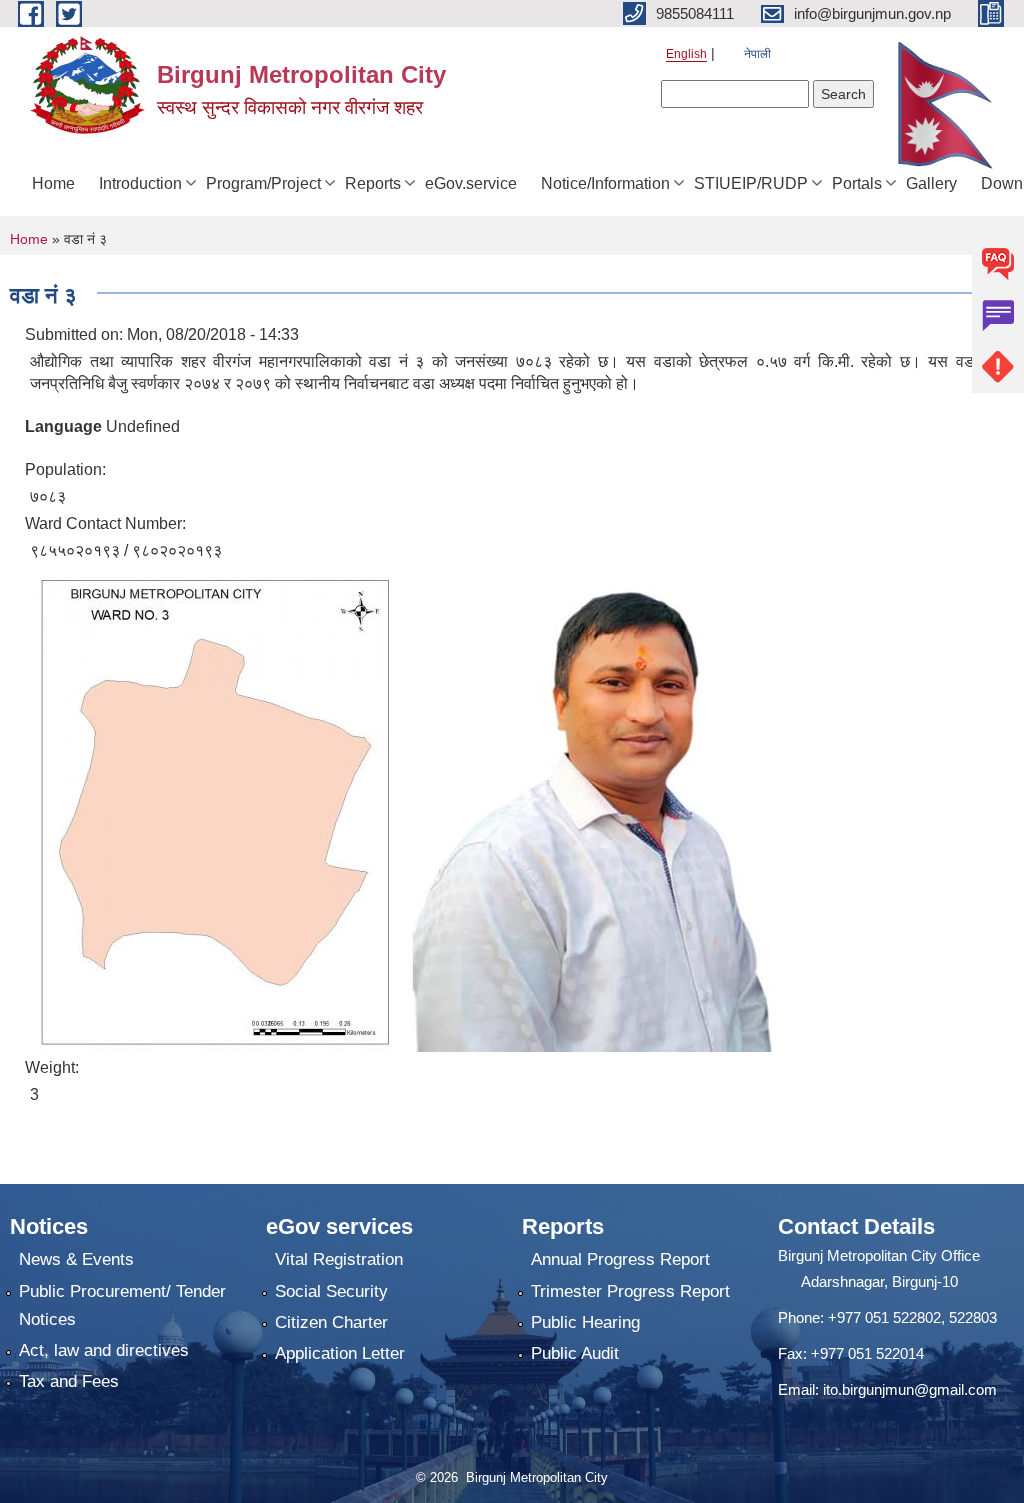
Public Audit (575, 1353)
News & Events (76, 1259)
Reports (373, 183)
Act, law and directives (104, 1350)
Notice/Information (605, 183)
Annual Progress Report (620, 1259)
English (686, 54)
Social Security (331, 1291)
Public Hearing (585, 1322)
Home (53, 183)
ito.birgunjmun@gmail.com (910, 1389)
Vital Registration (339, 1259)
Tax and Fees (69, 1381)
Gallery (931, 183)
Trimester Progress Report (630, 1291)
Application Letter (340, 1353)
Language (63, 426)
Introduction (140, 183)
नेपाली (757, 54)
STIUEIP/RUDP (751, 183)
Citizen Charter (331, 1322)
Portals (857, 183)
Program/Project (263, 183)
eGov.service (471, 183)
